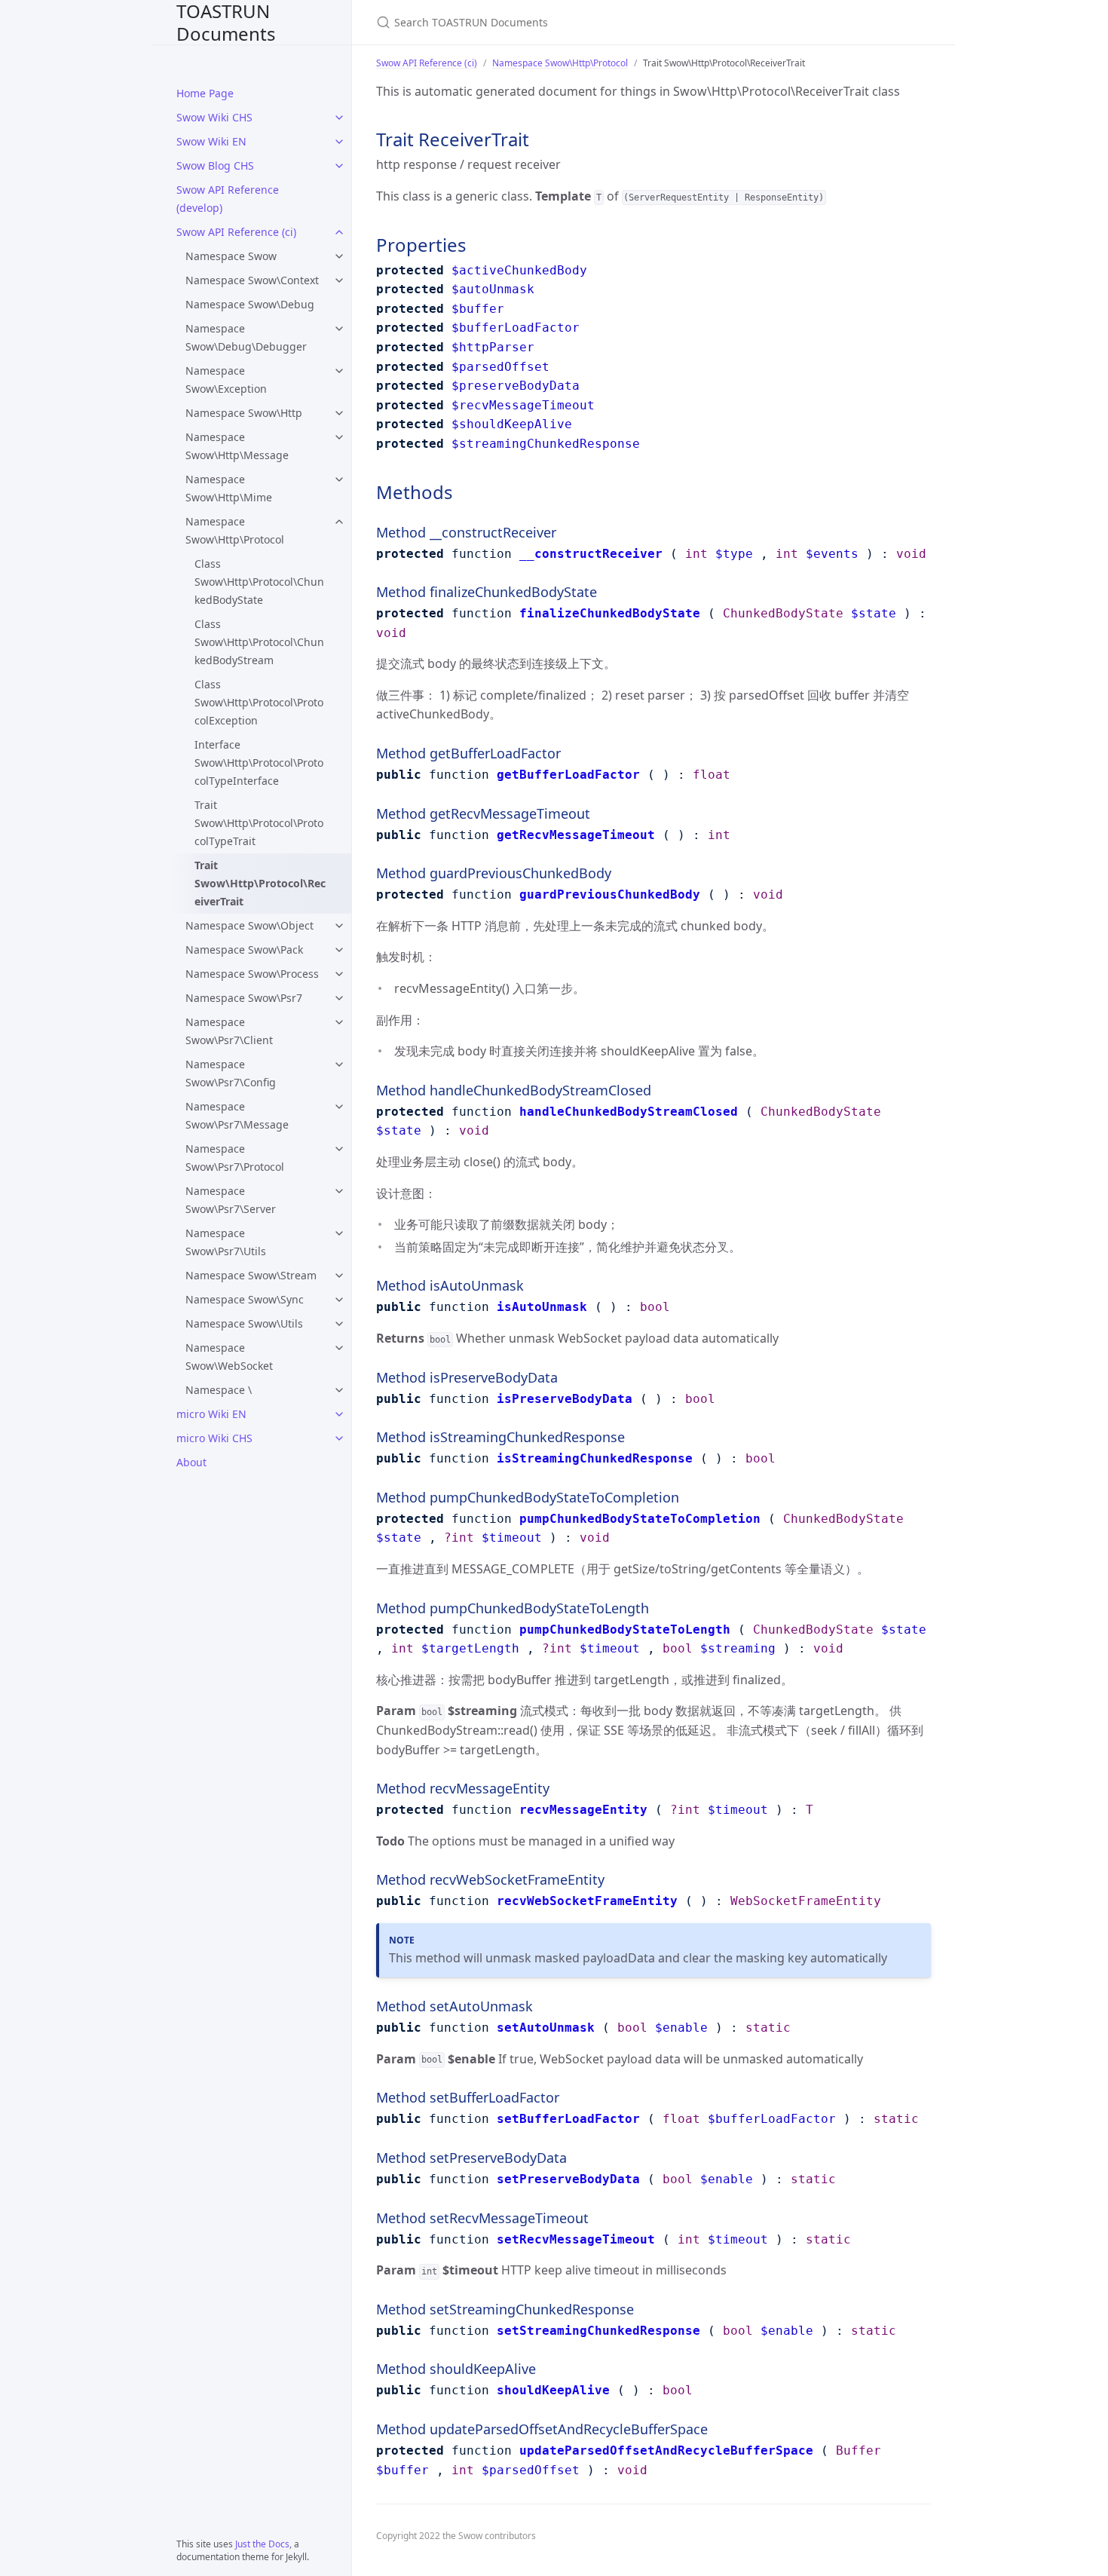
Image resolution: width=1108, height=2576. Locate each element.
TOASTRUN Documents (226, 22)
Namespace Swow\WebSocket (229, 1357)
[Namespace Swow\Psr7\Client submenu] (339, 1022)
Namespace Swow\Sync (245, 1299)
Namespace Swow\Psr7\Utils (226, 1242)
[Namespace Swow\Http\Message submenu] (339, 437)
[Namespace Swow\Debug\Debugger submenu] (339, 329)
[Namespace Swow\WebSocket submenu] (339, 1348)
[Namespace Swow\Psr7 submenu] (339, 998)
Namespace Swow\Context (252, 280)
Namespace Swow (231, 256)
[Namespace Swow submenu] (339, 256)
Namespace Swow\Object (249, 925)
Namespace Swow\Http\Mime (229, 488)
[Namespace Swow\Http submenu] (339, 413)
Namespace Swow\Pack (244, 950)
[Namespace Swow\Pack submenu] (339, 950)
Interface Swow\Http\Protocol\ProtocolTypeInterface (259, 763)
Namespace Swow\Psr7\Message (237, 1115)
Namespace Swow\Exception (226, 380)
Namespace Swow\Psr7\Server (231, 1200)
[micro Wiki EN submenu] (339, 1414)
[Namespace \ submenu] (339, 1390)
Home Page (205, 93)
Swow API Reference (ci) (236, 232)
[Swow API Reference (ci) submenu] (339, 232)
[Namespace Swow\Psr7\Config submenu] (339, 1064)
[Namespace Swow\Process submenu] (339, 974)
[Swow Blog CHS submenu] (339, 166)
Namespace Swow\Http (244, 413)
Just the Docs (262, 2544)
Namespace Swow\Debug (250, 304)
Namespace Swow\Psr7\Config (231, 1073)
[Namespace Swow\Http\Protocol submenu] (339, 522)
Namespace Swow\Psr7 (244, 998)
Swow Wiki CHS (214, 117)
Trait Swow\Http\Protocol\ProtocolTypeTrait (259, 823)
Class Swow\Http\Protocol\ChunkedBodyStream (259, 642)
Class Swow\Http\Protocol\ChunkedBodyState (259, 582)
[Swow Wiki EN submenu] (339, 142)
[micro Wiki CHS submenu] (339, 1438)
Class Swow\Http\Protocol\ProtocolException (259, 702)
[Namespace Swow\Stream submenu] (339, 1276)
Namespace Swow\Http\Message (237, 446)
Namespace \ (219, 1390)
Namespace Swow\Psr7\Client (229, 1031)
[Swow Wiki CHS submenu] (339, 118)
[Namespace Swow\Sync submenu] (339, 1300)
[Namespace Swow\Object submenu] (339, 926)
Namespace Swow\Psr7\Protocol (235, 1158)
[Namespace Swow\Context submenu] (339, 280)
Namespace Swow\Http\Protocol (235, 530)
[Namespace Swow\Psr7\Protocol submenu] (339, 1149)
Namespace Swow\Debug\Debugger (246, 337)
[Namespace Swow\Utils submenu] (339, 1324)
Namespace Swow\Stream (251, 1275)
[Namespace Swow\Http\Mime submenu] (339, 479)
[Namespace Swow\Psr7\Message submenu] (339, 1107)
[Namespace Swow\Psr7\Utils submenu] (339, 1233)
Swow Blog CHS (215, 165)
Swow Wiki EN (211, 141)
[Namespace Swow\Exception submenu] (339, 371)
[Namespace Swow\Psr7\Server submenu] (339, 1191)
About (191, 1462)
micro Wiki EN (211, 1414)
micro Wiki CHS (214, 1438)
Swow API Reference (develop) (228, 199)
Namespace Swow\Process (252, 974)
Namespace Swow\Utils (244, 1323)
